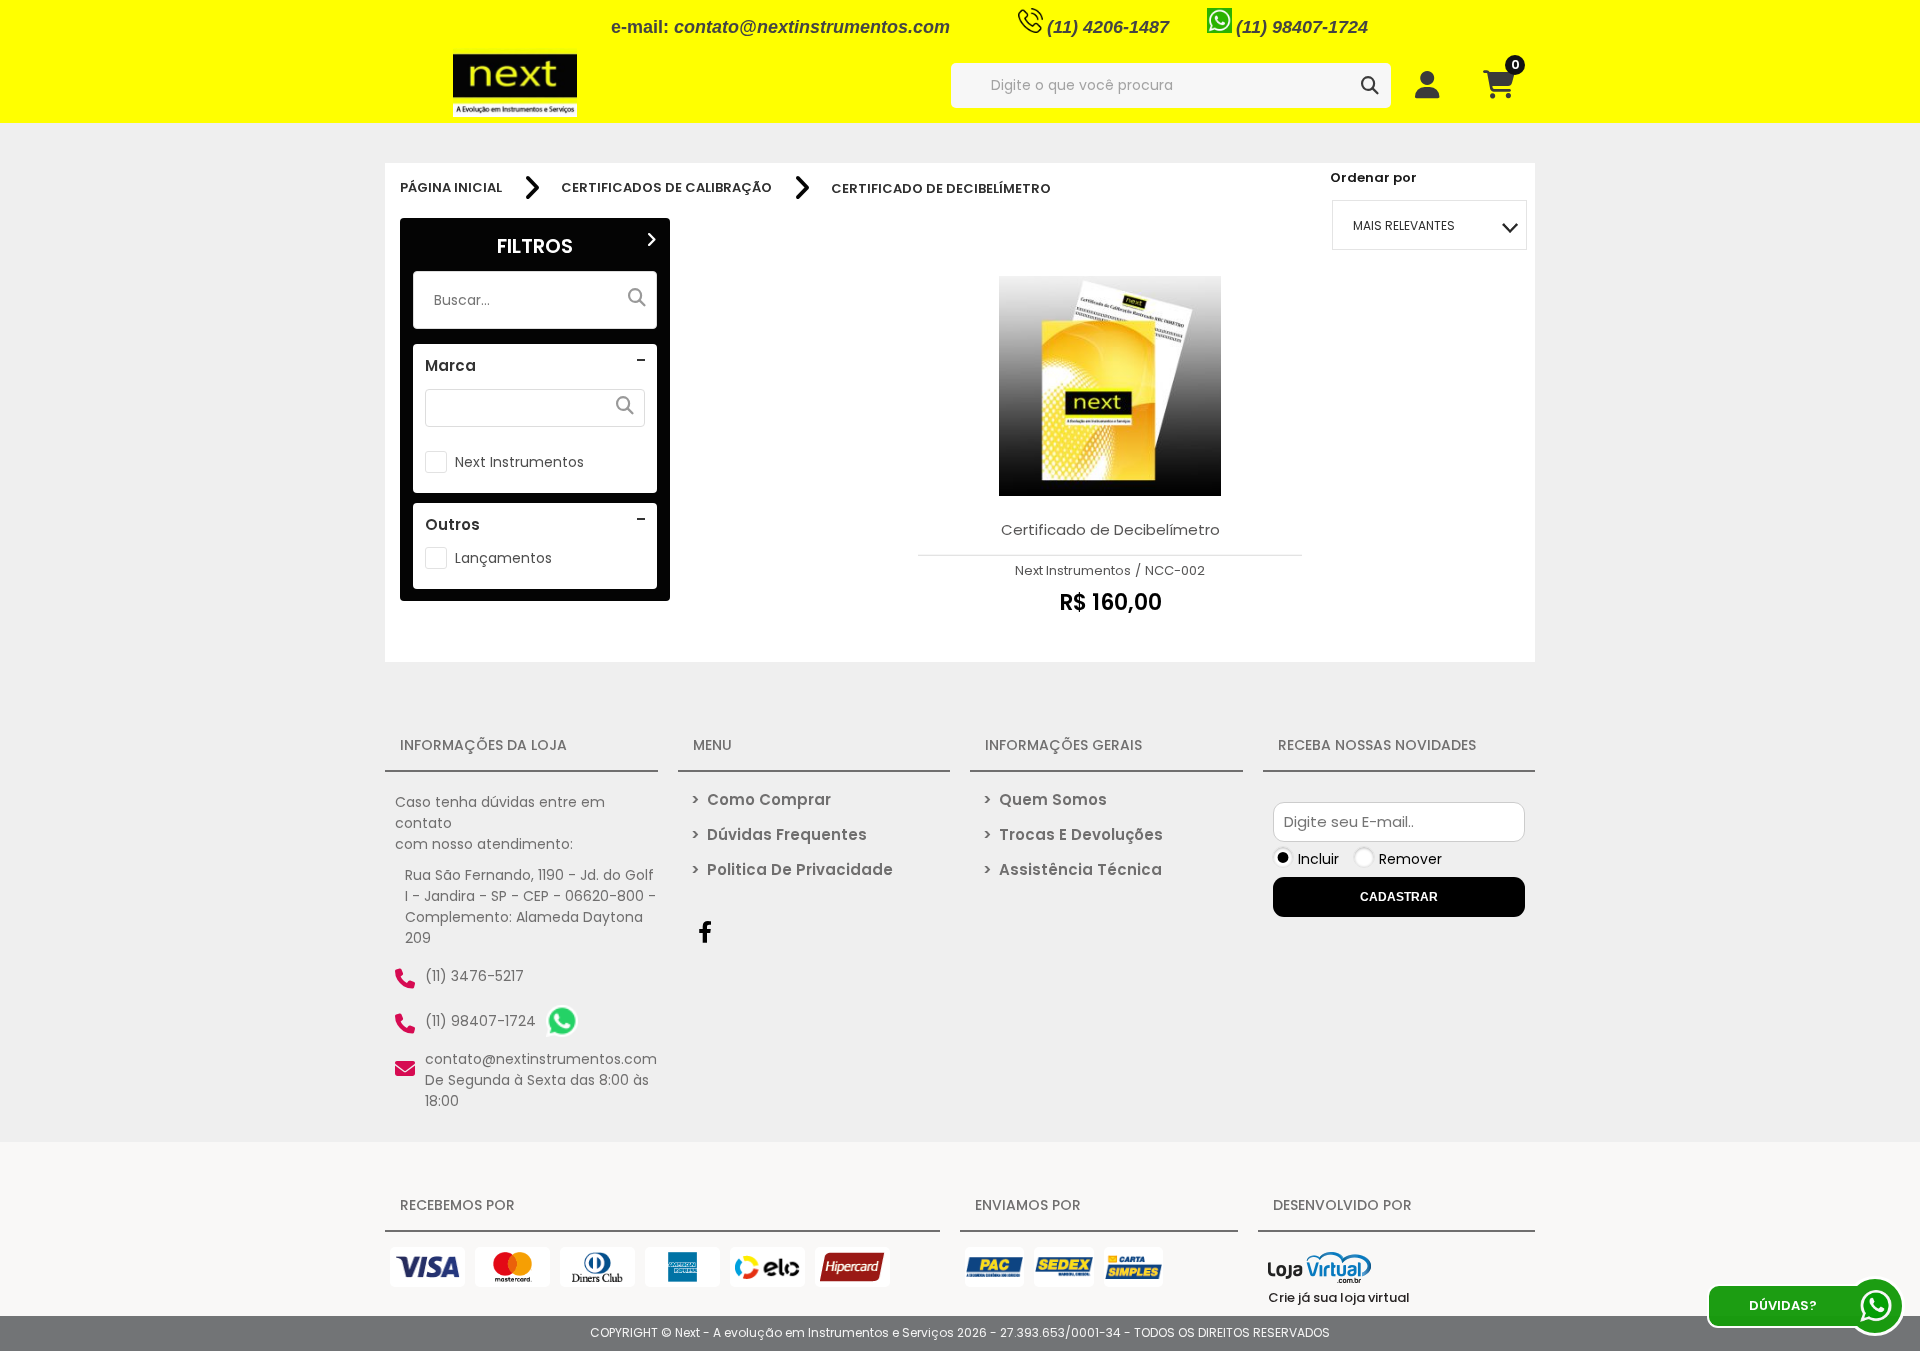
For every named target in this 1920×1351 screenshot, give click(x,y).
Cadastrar (1399, 897)
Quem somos (1045, 799)
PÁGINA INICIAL (451, 188)
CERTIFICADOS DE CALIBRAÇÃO (666, 188)
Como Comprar (761, 799)
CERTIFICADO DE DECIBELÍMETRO (941, 188)
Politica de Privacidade (792, 869)
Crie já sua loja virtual (1339, 1297)
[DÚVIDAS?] (1875, 1306)
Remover (1410, 859)
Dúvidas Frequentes (779, 834)
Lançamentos (503, 558)
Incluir (1318, 859)
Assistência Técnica (1072, 869)
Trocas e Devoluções (1073, 834)
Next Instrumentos (519, 462)
